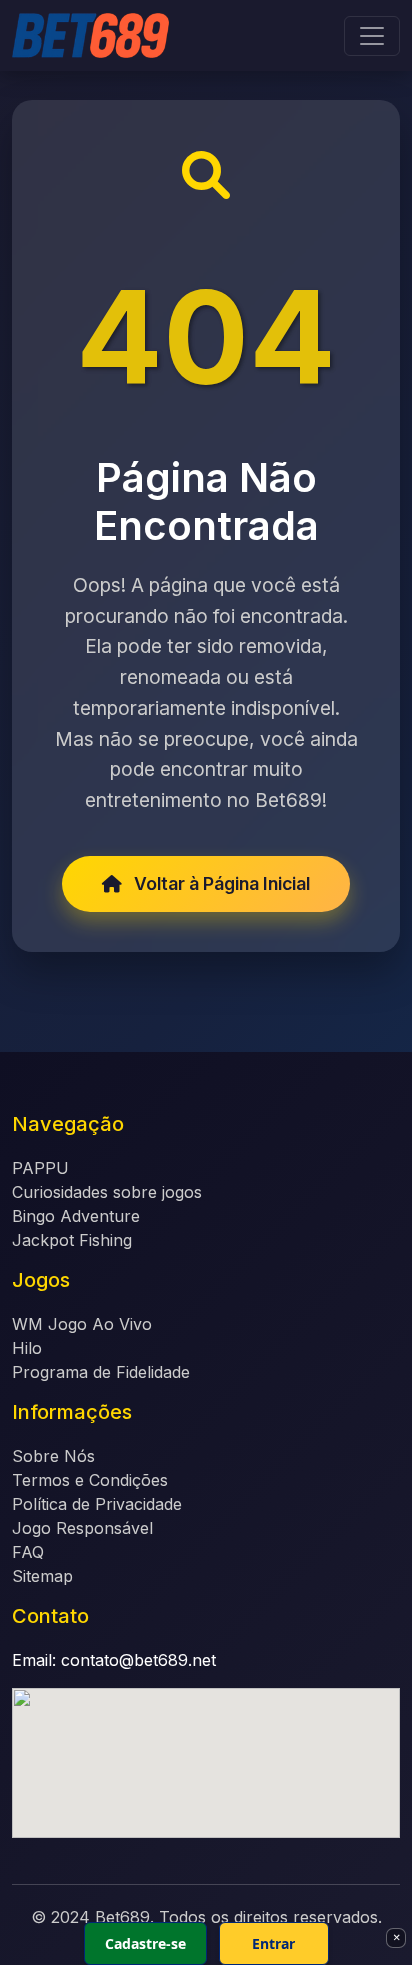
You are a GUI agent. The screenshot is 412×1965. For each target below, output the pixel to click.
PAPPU (40, 1168)
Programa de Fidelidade (101, 1372)
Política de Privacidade (97, 1504)
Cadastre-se (145, 1943)
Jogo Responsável (82, 1528)
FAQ (28, 1552)
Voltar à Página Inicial (220, 883)
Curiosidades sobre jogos (107, 1192)
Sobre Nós (53, 1456)
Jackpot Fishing (72, 1240)
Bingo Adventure (76, 1216)
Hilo (27, 1348)
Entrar (273, 1943)
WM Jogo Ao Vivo (82, 1324)
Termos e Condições (90, 1480)
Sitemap (42, 1576)
